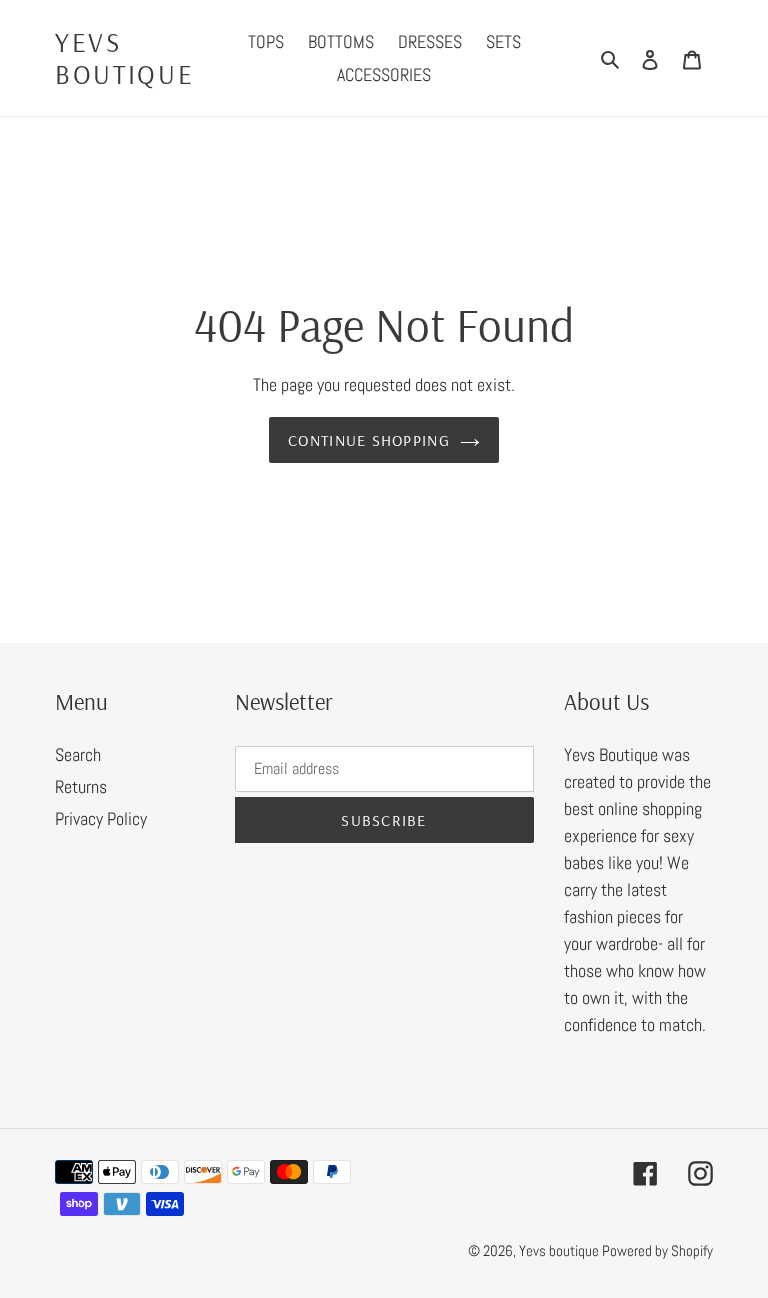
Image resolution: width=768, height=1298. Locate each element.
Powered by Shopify (657, 1250)
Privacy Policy (101, 818)
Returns (81, 786)
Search (78, 754)
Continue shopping (369, 440)
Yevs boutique (125, 58)
